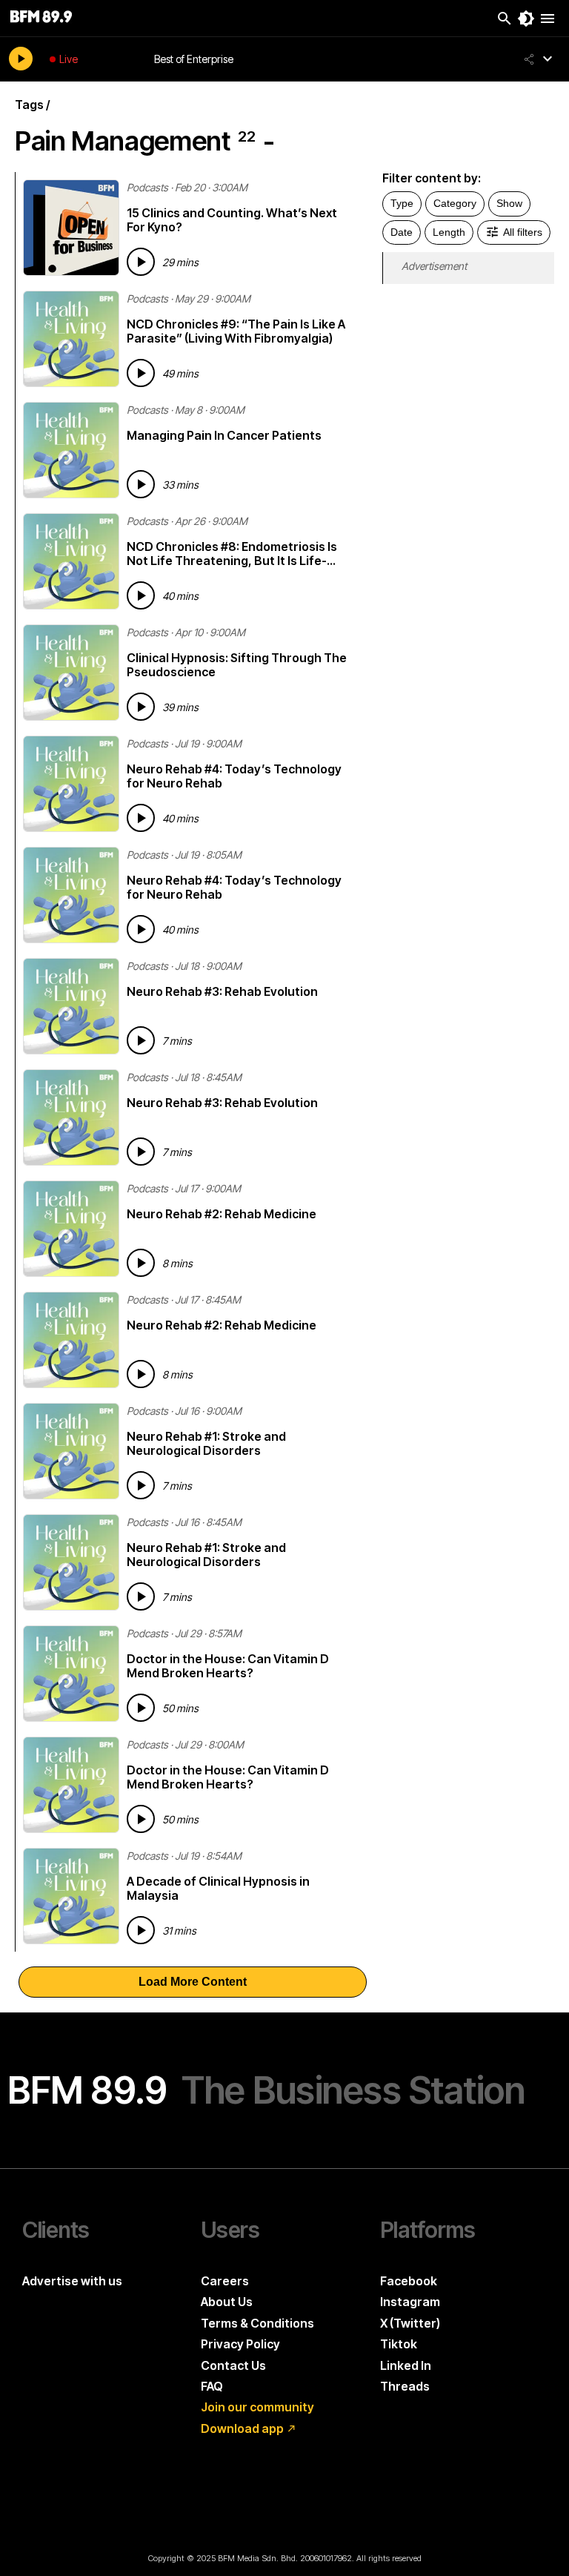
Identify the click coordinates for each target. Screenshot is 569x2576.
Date (402, 232)
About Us (227, 2302)
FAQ (212, 2386)
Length (449, 232)
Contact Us (233, 2365)
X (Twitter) (410, 2323)
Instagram (410, 2302)
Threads (405, 2386)
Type (402, 203)
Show (509, 203)
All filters (523, 232)
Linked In (406, 2365)
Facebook (409, 2281)
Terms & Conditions (257, 2323)
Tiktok (399, 2344)
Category (455, 203)
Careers (225, 2281)
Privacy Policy (240, 2344)
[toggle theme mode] (526, 19)
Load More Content (193, 1982)
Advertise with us (72, 2281)
